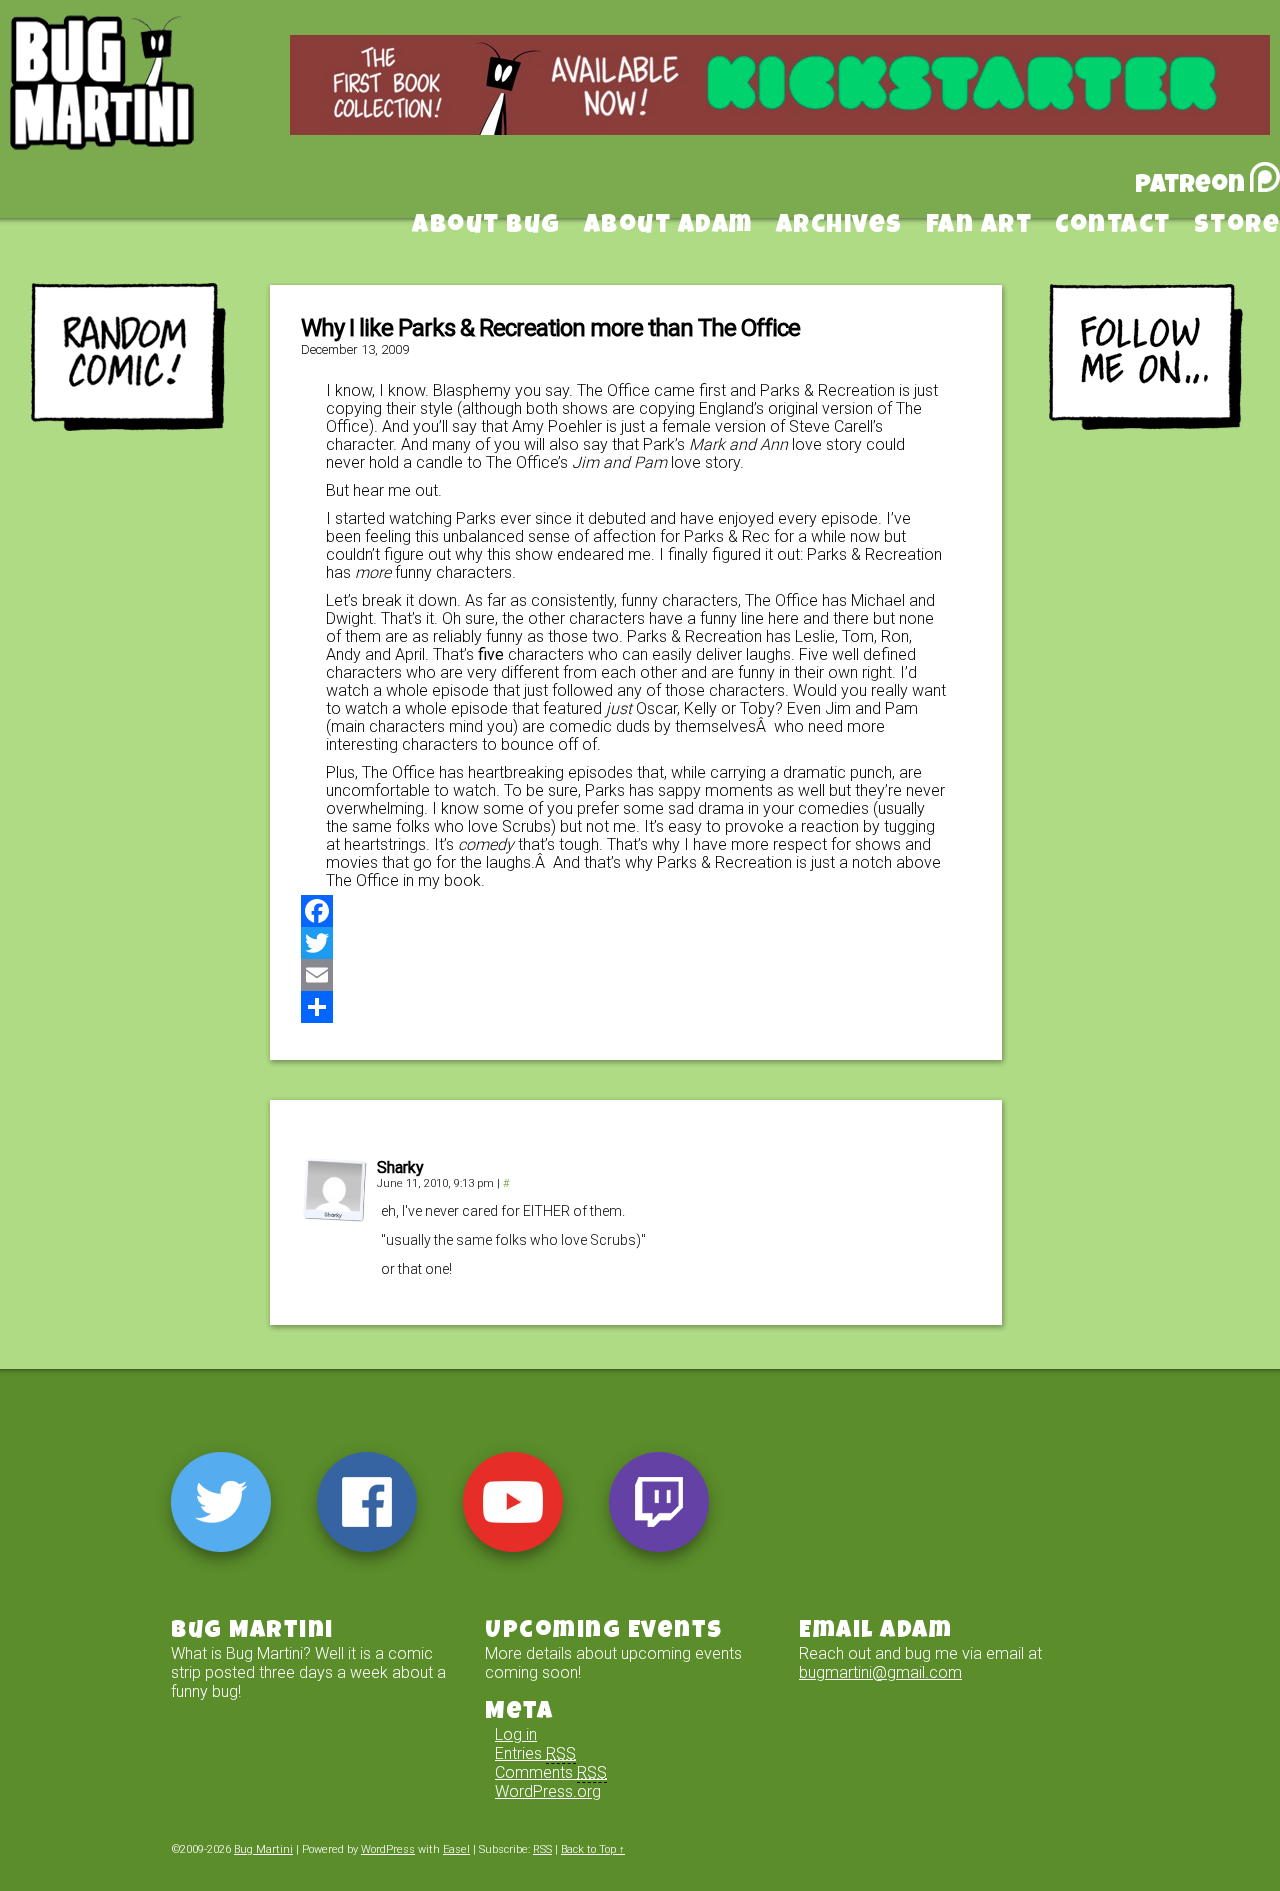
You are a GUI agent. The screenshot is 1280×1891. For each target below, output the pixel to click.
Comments (551, 1772)
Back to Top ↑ (593, 1849)
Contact (1113, 227)
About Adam (668, 227)
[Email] (636, 975)
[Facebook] (636, 911)
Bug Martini (152, 113)
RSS (542, 1849)
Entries (535, 1753)
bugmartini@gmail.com (880, 1672)
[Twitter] (636, 943)
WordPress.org (548, 1791)
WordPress (388, 1849)
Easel (456, 1849)
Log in (516, 1734)
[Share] (636, 1007)
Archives (839, 227)
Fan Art (979, 227)
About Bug (486, 227)
